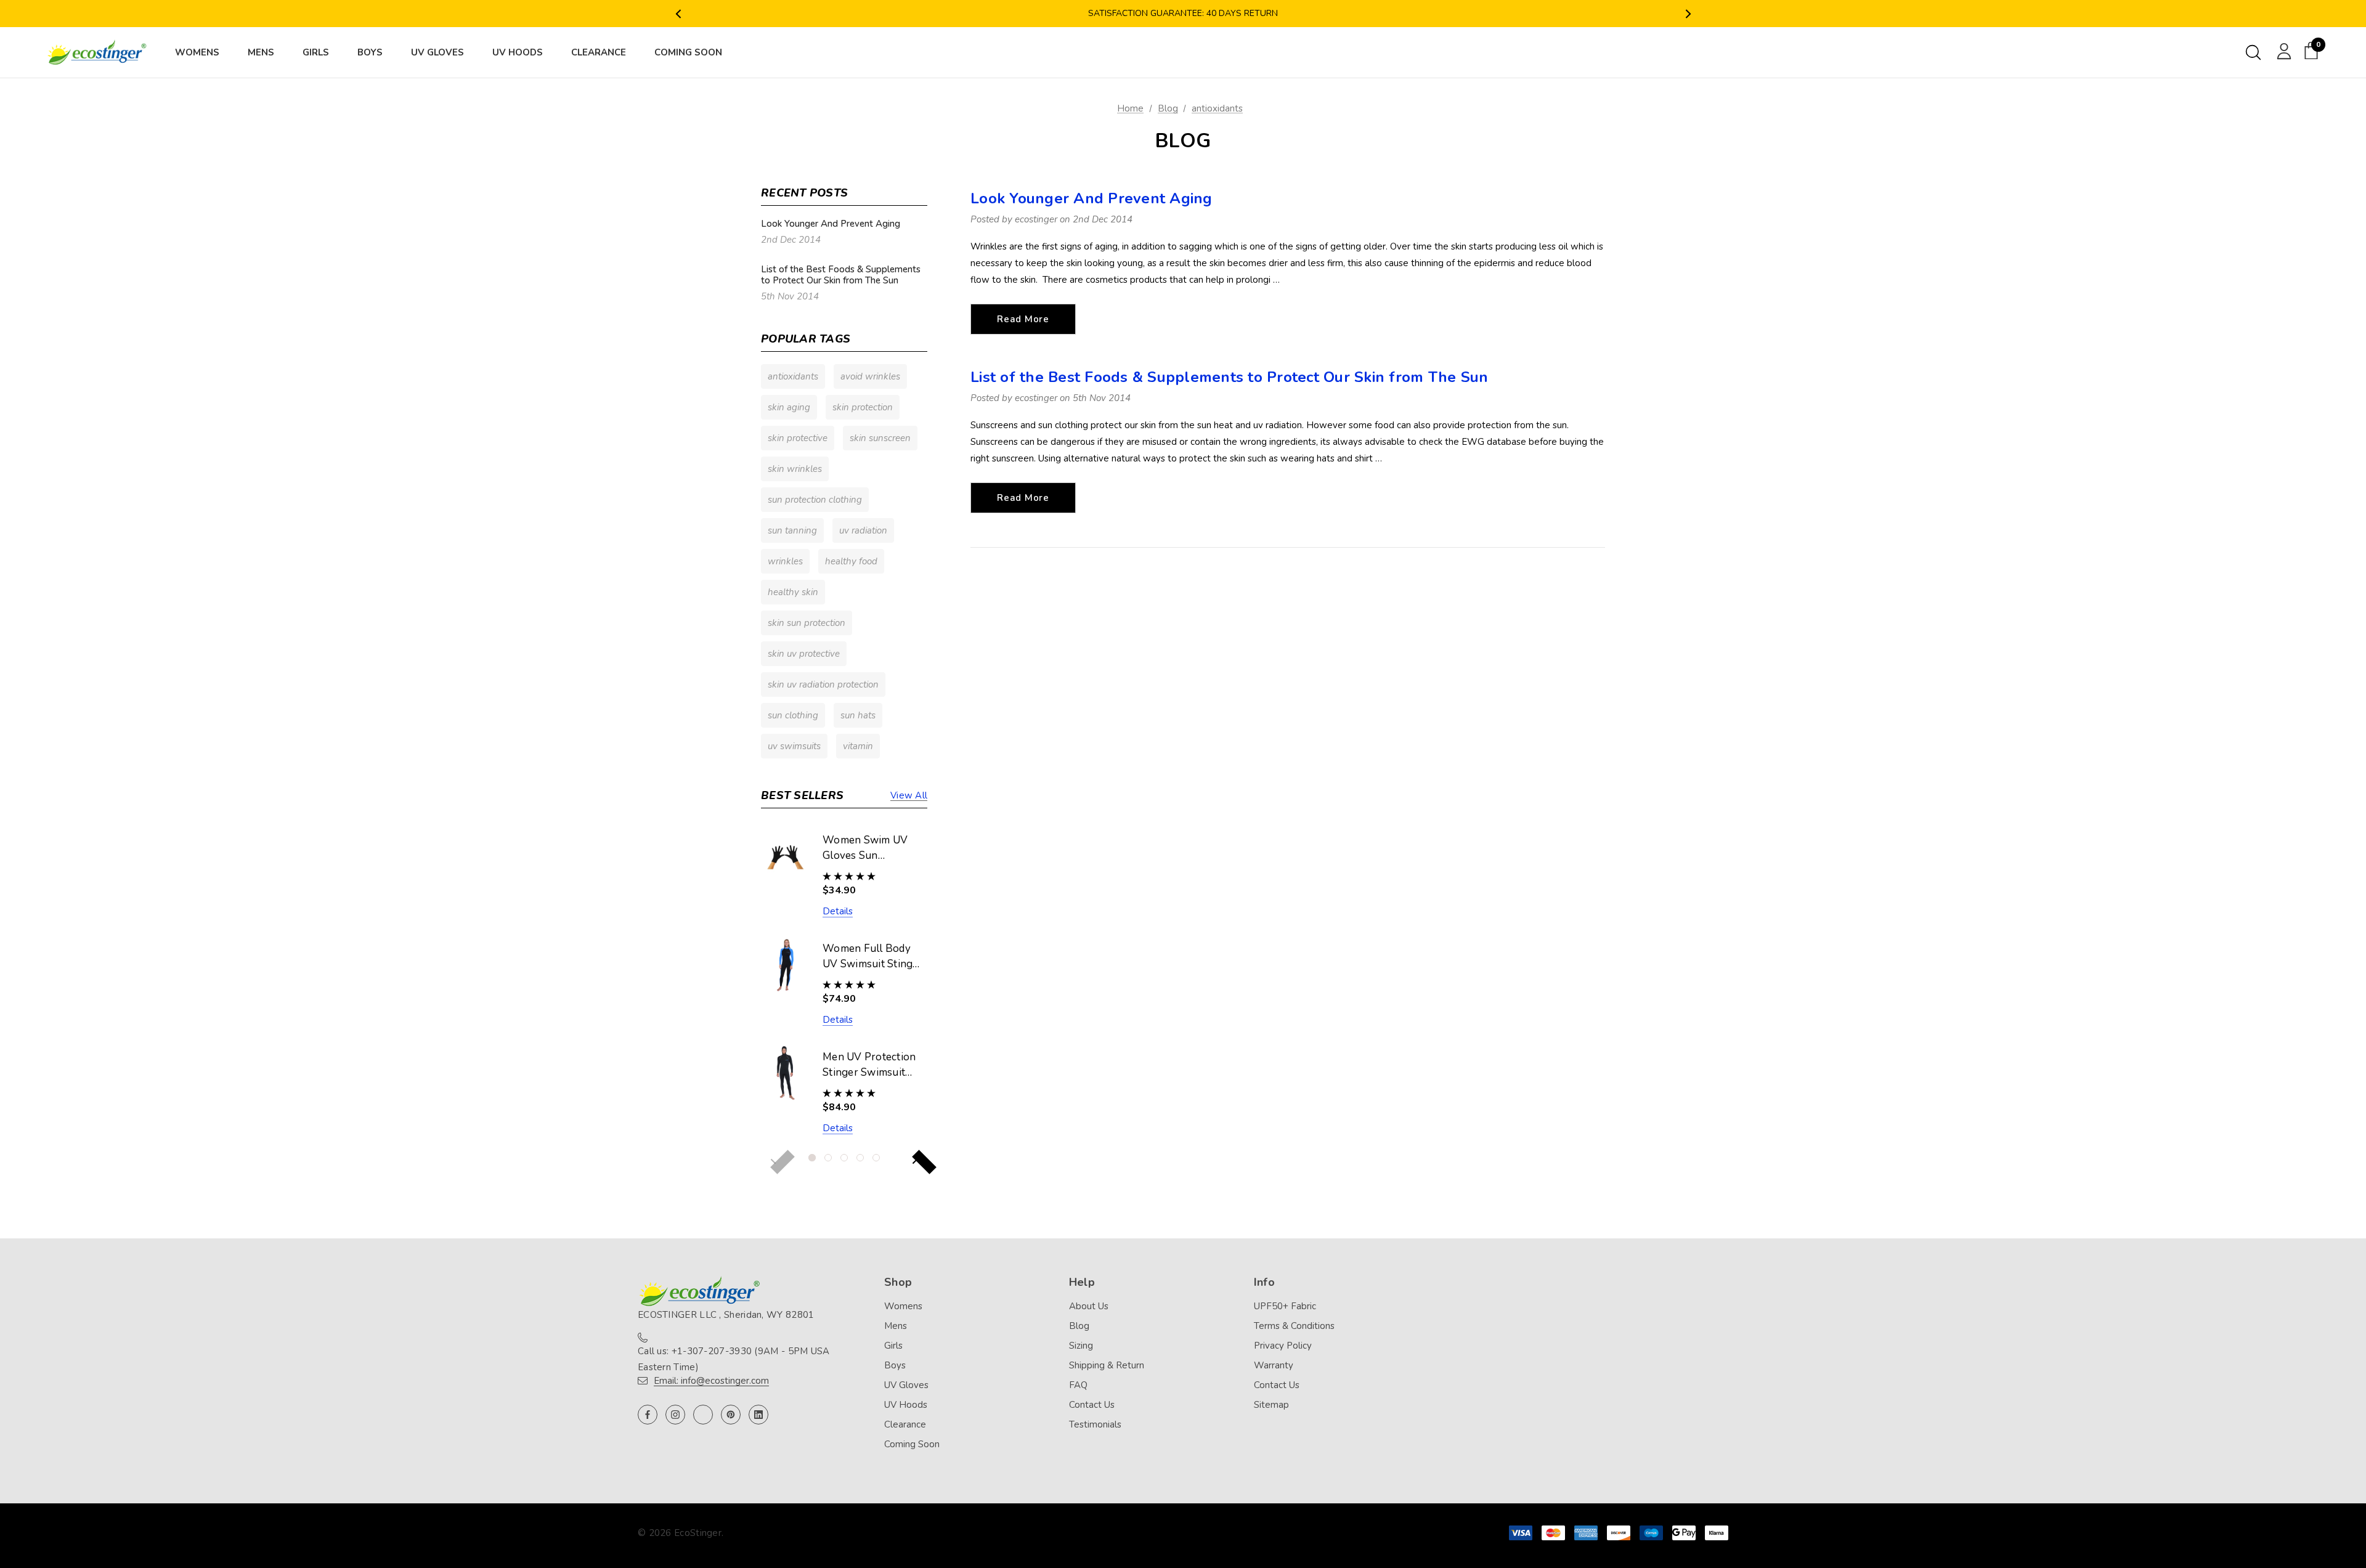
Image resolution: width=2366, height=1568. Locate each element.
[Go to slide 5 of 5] (876, 1158)
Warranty (1274, 1365)
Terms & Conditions (1294, 1326)
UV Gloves (906, 1385)
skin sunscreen (880, 438)
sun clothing (793, 715)
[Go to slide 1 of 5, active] (812, 1158)
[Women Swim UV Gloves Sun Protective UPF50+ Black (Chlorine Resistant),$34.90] (786, 856)
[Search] (2253, 52)
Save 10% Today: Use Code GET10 (1183, 16)
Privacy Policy (1283, 1346)
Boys (895, 1365)
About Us (1089, 1306)
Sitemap (1271, 1405)
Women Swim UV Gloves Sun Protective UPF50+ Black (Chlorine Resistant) (869, 848)
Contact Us (1092, 1405)
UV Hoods (906, 1405)
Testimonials (1095, 1424)
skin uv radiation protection (823, 684)
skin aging (789, 407)
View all (909, 795)
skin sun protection (807, 623)
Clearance (905, 1424)
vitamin (858, 746)
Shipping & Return (1107, 1365)
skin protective (798, 438)
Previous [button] (678, 14)
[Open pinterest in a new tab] (731, 1415)
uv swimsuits (794, 746)
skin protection (863, 407)
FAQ (1078, 1385)
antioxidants (793, 376)
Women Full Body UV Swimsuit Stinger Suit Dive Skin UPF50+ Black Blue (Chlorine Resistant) (873, 957)
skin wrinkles (795, 469)
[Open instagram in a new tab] (675, 1415)
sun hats (858, 715)
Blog (1079, 1326)
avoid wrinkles (870, 376)
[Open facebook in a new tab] (648, 1415)
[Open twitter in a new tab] (703, 1415)
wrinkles (785, 561)
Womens (903, 1306)
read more (1023, 319)
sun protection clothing (815, 500)
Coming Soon (912, 1444)
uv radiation (863, 530)
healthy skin (793, 592)
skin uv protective (804, 654)
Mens (896, 1326)
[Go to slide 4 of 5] (860, 1158)
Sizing (1081, 1346)
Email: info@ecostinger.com (711, 1381)
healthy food (851, 561)
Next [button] (1688, 14)
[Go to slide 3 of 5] (844, 1158)
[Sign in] (2282, 51)
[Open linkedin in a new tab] (758, 1415)
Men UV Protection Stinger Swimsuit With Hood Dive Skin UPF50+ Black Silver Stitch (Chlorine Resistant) (871, 1065)
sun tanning (792, 530)
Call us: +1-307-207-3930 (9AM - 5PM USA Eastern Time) (734, 1359)
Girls (893, 1346)
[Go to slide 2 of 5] (828, 1158)
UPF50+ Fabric (1285, 1306)
